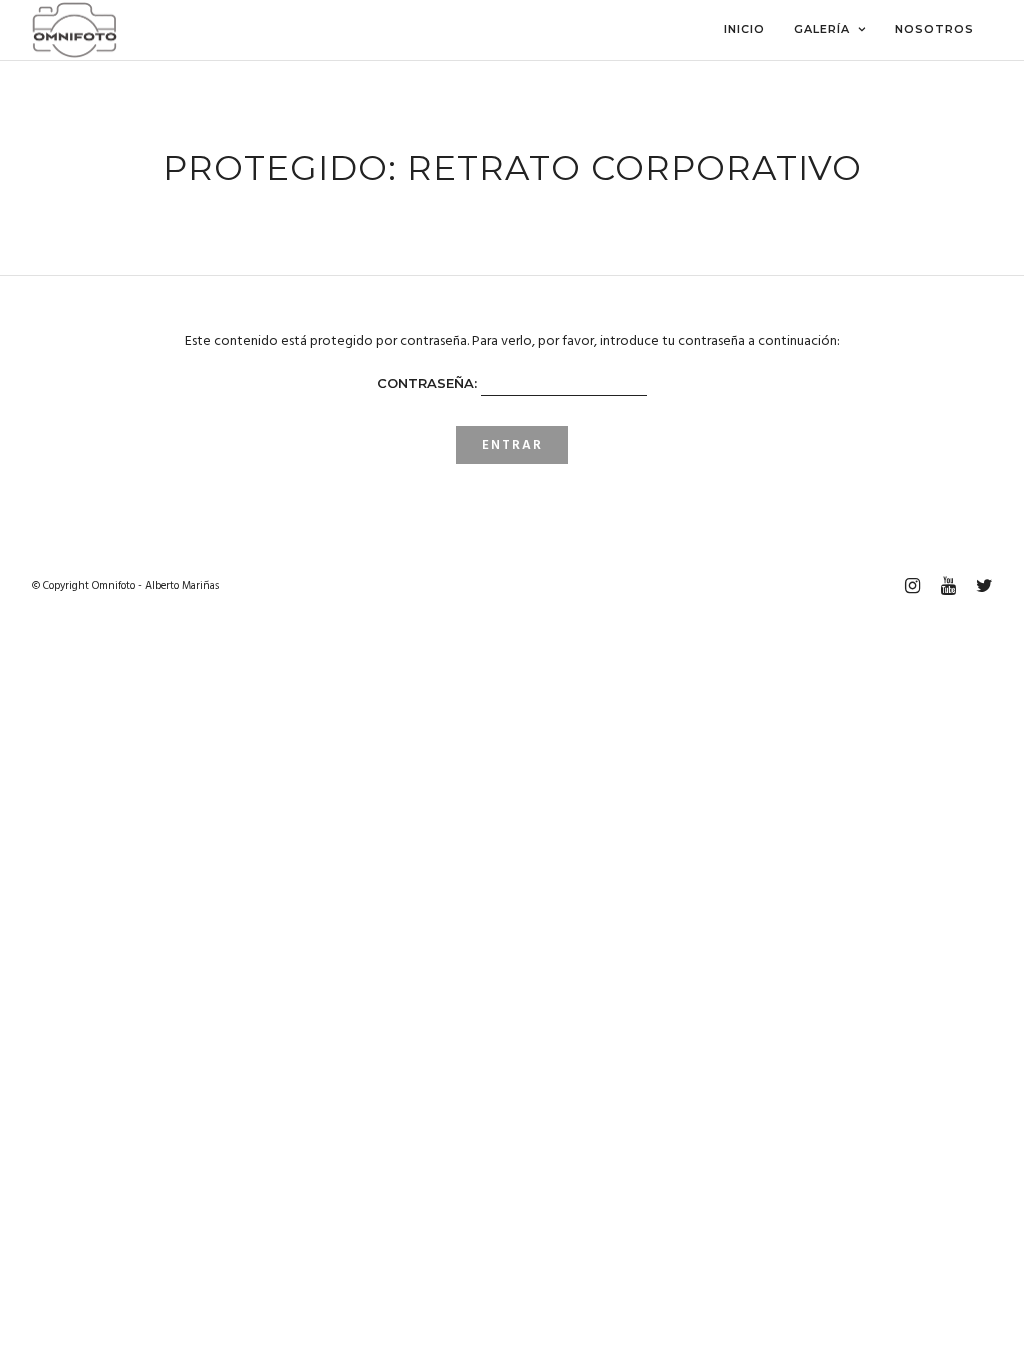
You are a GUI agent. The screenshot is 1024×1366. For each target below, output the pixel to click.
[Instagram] (912, 586)
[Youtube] (948, 586)
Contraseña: (429, 383)
